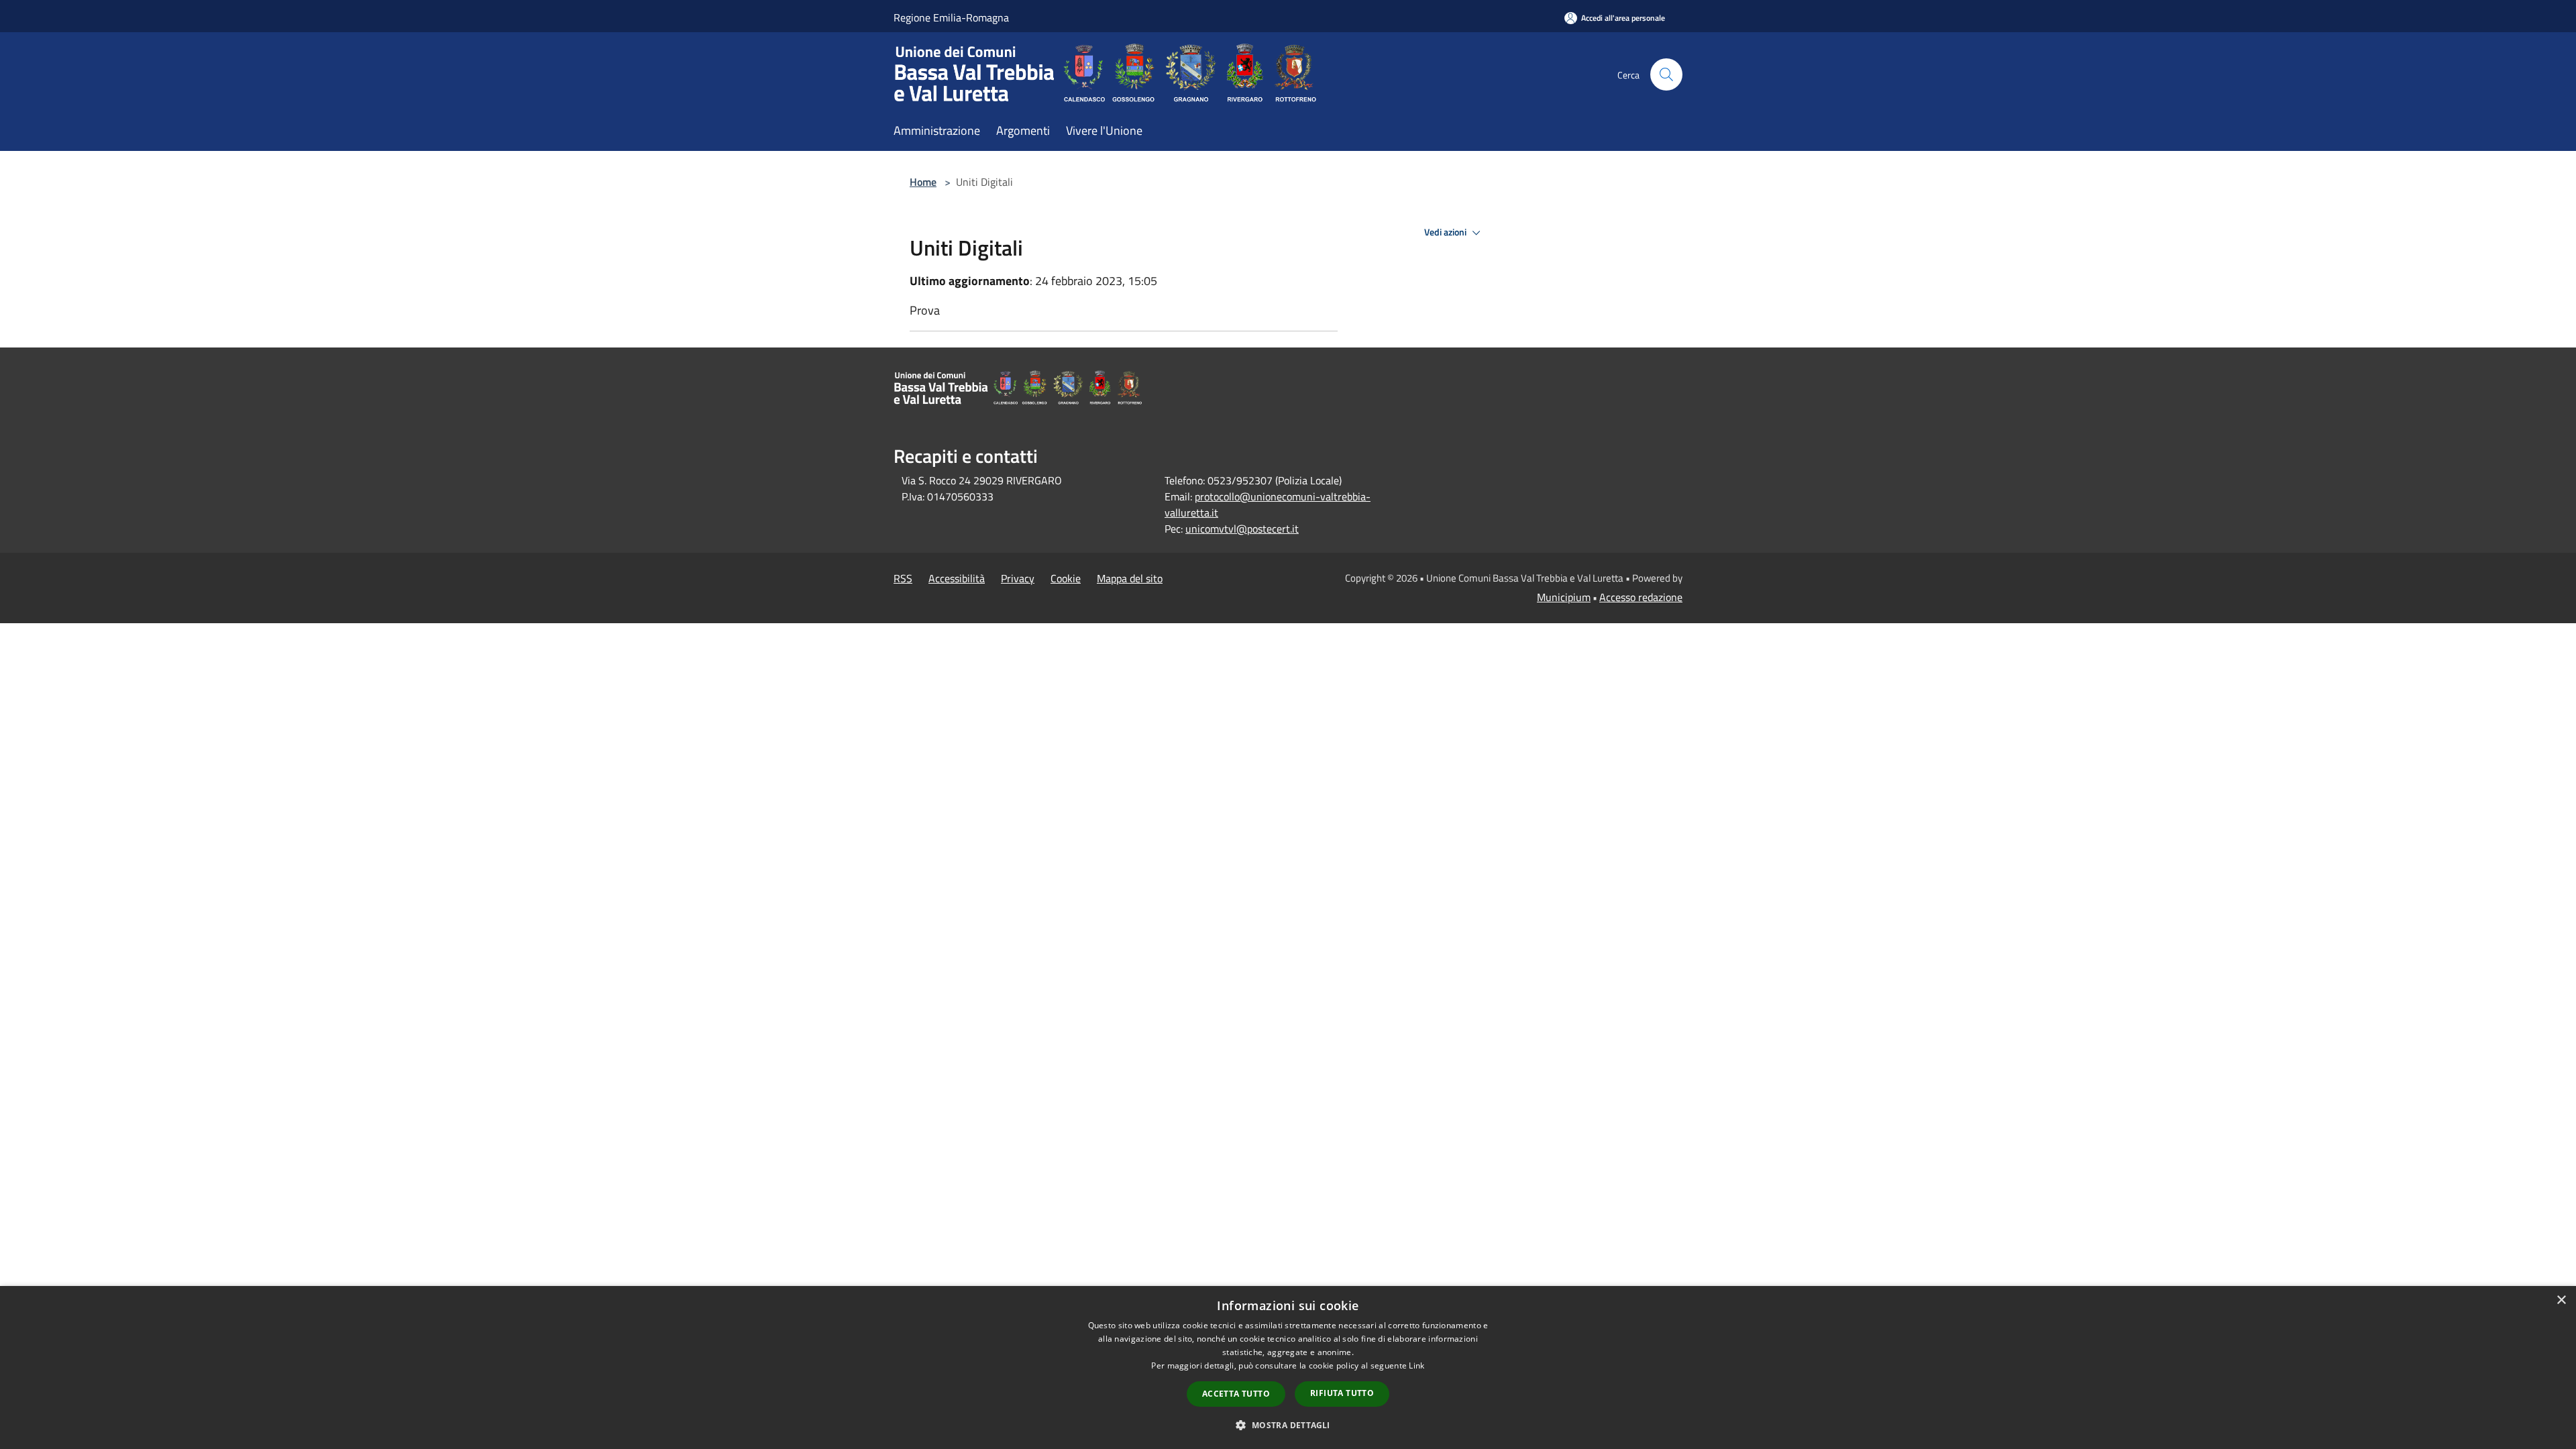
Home (923, 182)
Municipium (1564, 597)
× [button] (2561, 1300)
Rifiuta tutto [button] (1342, 1393)
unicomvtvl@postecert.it (1242, 529)
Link (1416, 1365)
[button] (1288, 1425)
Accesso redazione (1641, 597)
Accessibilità (957, 578)
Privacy (1018, 578)
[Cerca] (1666, 74)
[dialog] (1288, 1367)
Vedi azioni (1446, 232)
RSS (903, 578)
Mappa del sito (1130, 578)
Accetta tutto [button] (1236, 1394)
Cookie (1066, 578)
